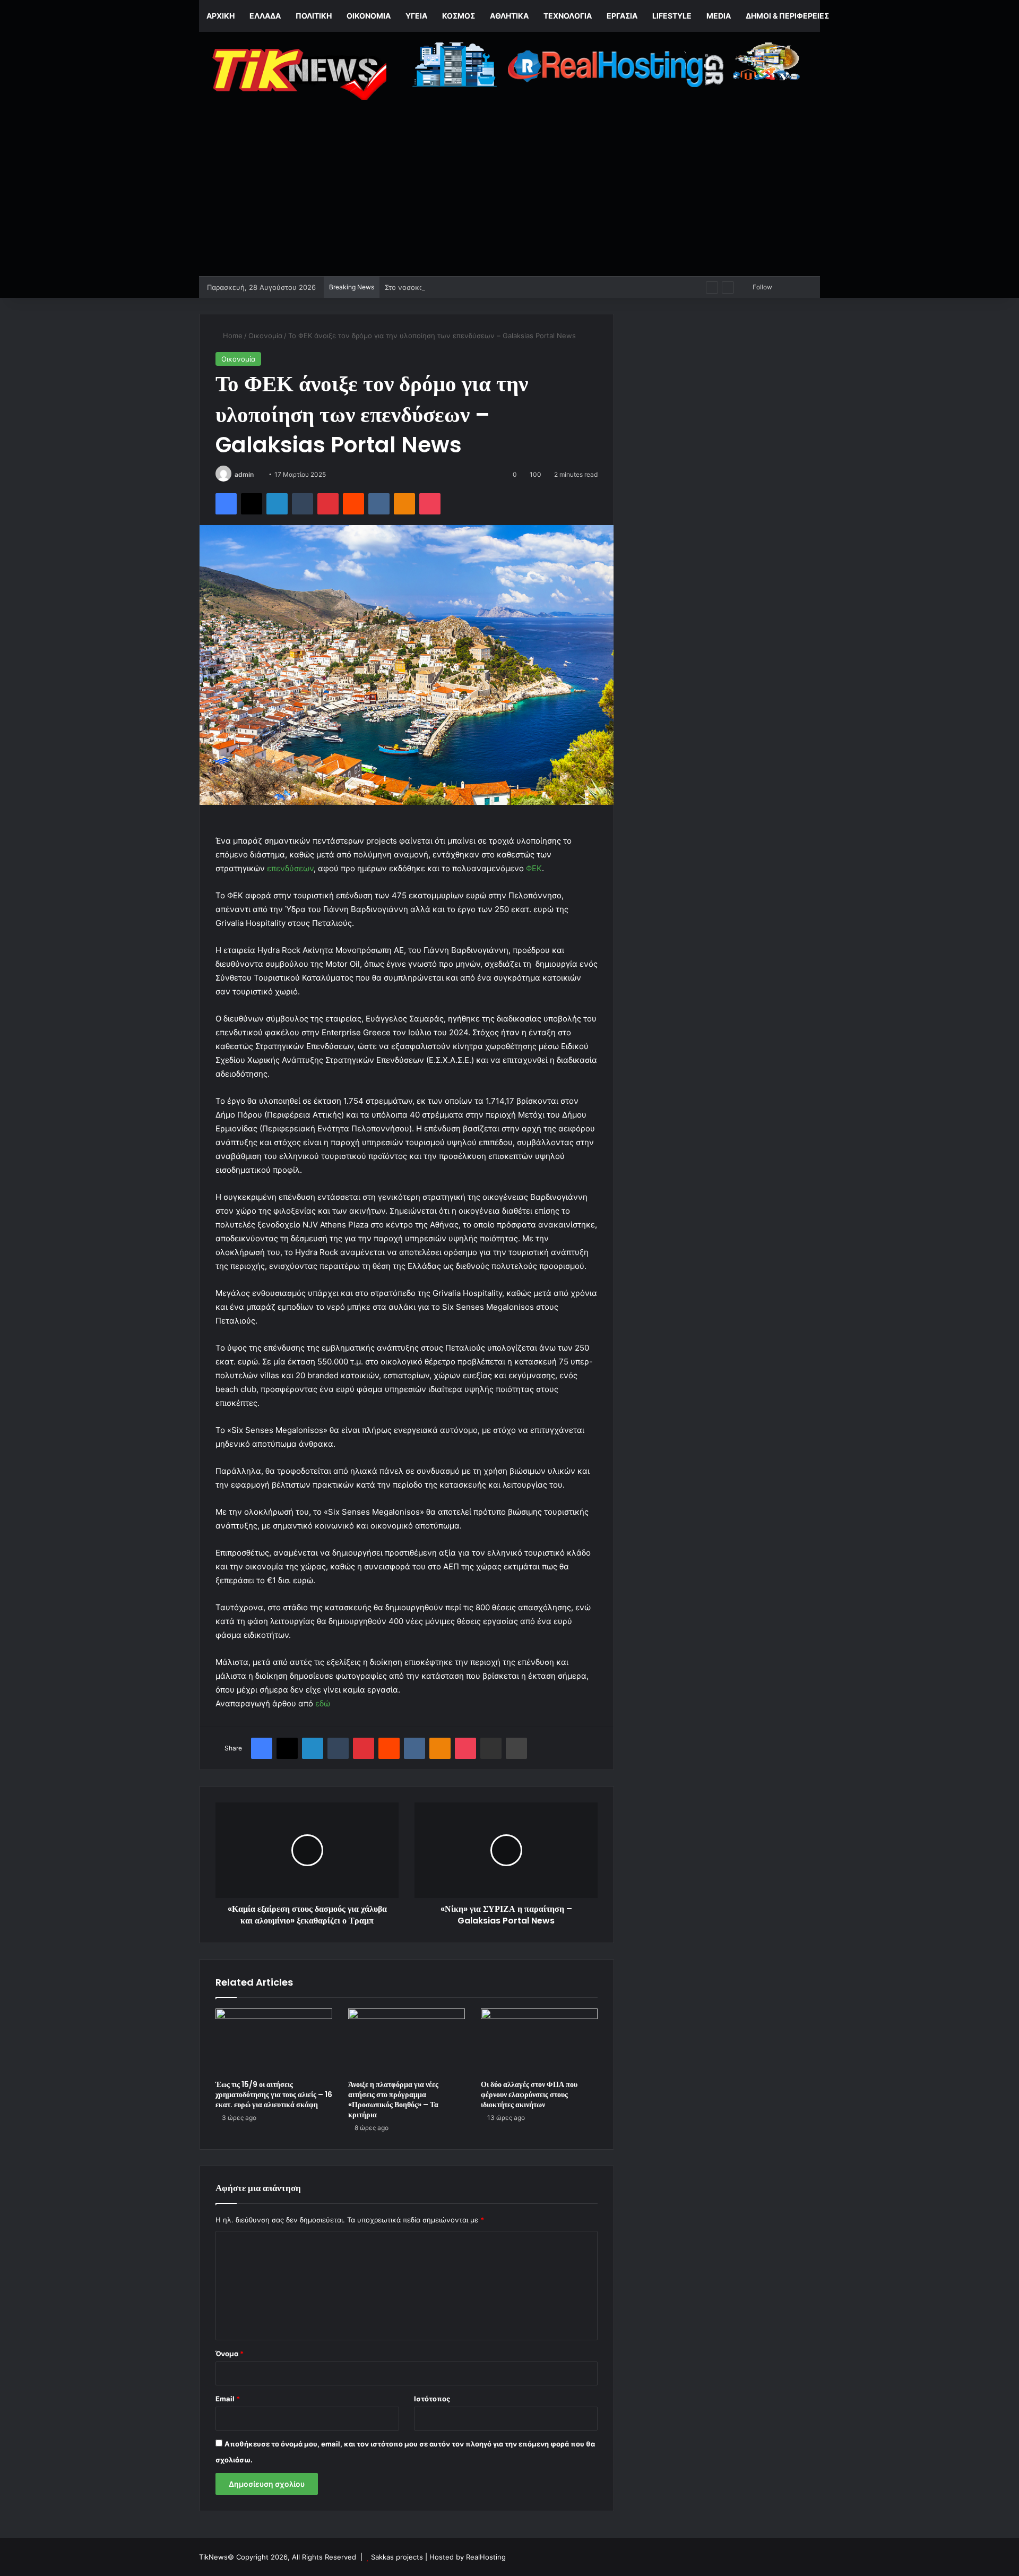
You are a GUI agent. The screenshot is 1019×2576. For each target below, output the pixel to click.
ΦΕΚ (534, 868)
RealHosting (486, 2557)
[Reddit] (353, 504)
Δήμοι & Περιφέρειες (787, 16)
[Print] (516, 1748)
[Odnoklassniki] (404, 504)
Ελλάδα (265, 16)
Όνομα (230, 2354)
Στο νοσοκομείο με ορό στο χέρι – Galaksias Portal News (478, 287)
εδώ (323, 1703)
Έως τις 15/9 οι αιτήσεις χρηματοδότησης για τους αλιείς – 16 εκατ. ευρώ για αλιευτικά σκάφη (274, 2094)
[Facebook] (226, 504)
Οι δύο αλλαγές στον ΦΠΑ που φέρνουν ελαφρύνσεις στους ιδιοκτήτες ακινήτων (529, 2094)
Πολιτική (314, 16)
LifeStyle (672, 16)
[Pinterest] (328, 504)
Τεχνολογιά (568, 16)
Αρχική (221, 16)
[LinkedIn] (277, 504)
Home (232, 336)
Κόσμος (459, 16)
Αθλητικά (509, 16)
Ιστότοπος (432, 2399)
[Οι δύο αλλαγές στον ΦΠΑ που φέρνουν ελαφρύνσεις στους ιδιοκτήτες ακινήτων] (539, 2041)
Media (719, 16)
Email (228, 2399)
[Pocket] (430, 504)
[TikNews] (297, 74)
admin (244, 474)
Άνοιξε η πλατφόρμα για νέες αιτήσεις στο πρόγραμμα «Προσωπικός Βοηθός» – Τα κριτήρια (393, 2100)
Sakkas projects (397, 2557)
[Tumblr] (303, 504)
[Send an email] (258, 474)
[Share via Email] (491, 1748)
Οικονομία (369, 16)
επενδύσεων (290, 868)
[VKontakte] (379, 504)
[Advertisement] (509, 196)
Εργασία (622, 16)
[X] (252, 504)
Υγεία (416, 16)
